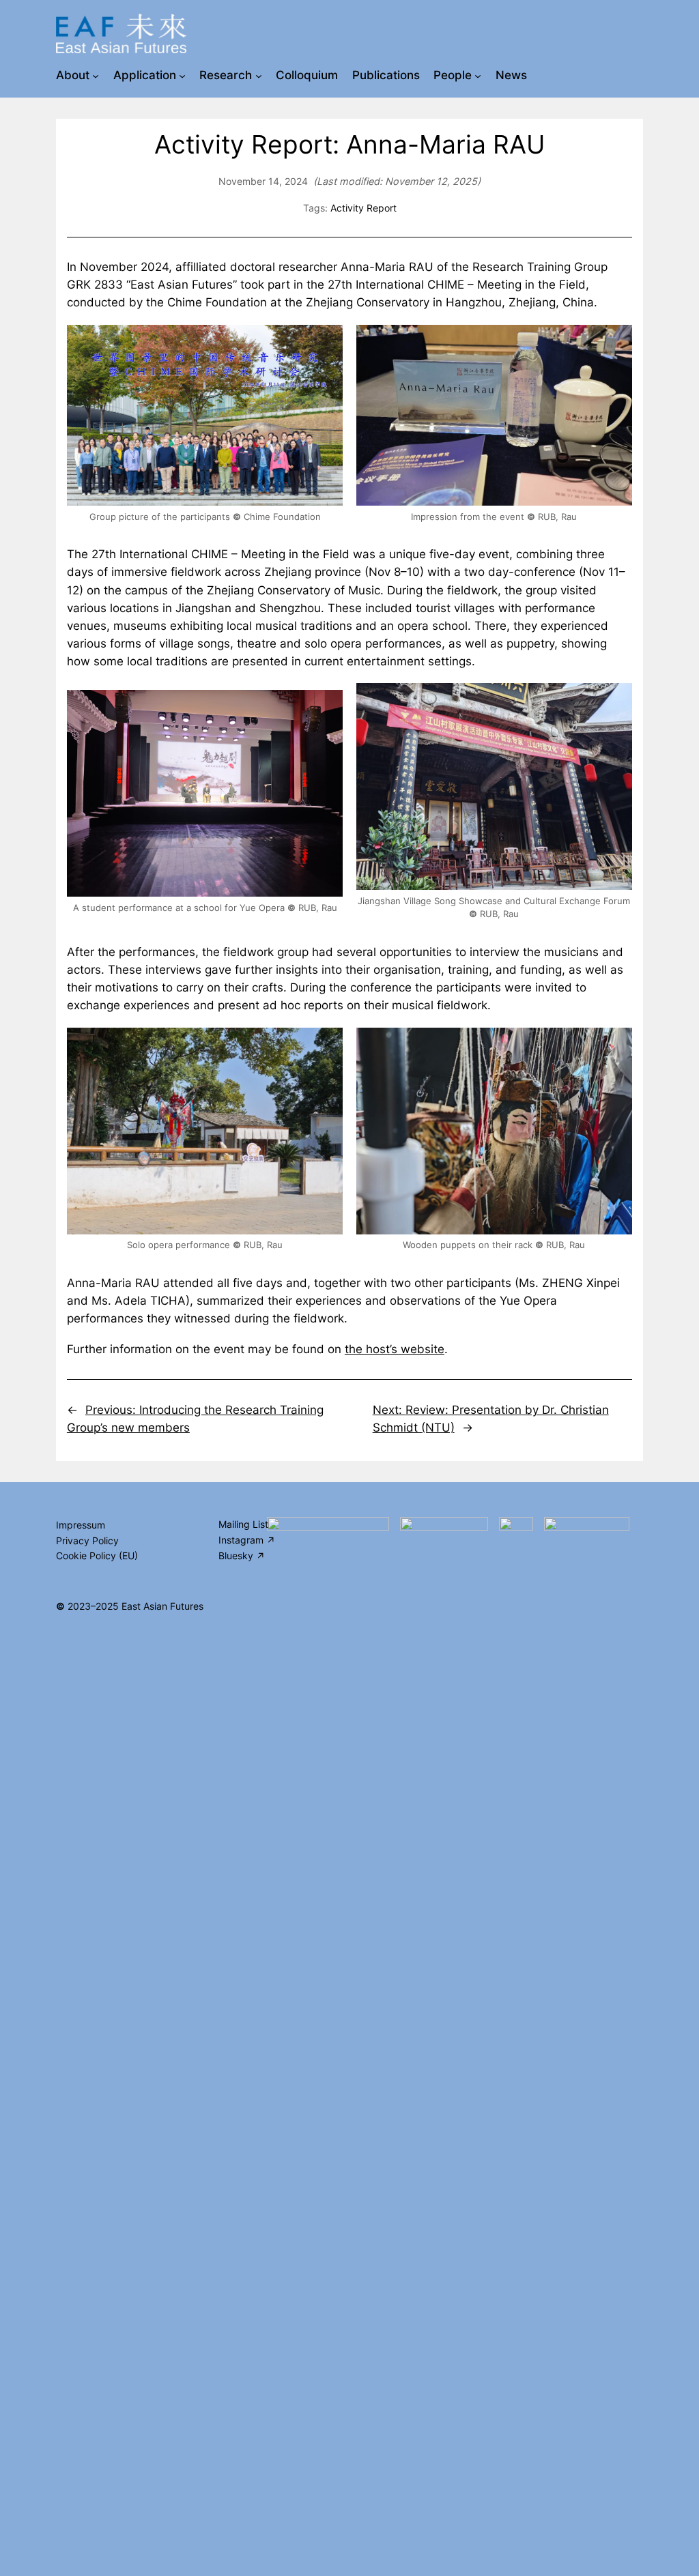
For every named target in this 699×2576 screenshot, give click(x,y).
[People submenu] (478, 75)
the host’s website (395, 1349)
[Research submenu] (259, 75)
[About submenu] (96, 75)
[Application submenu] (182, 75)
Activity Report (363, 208)
